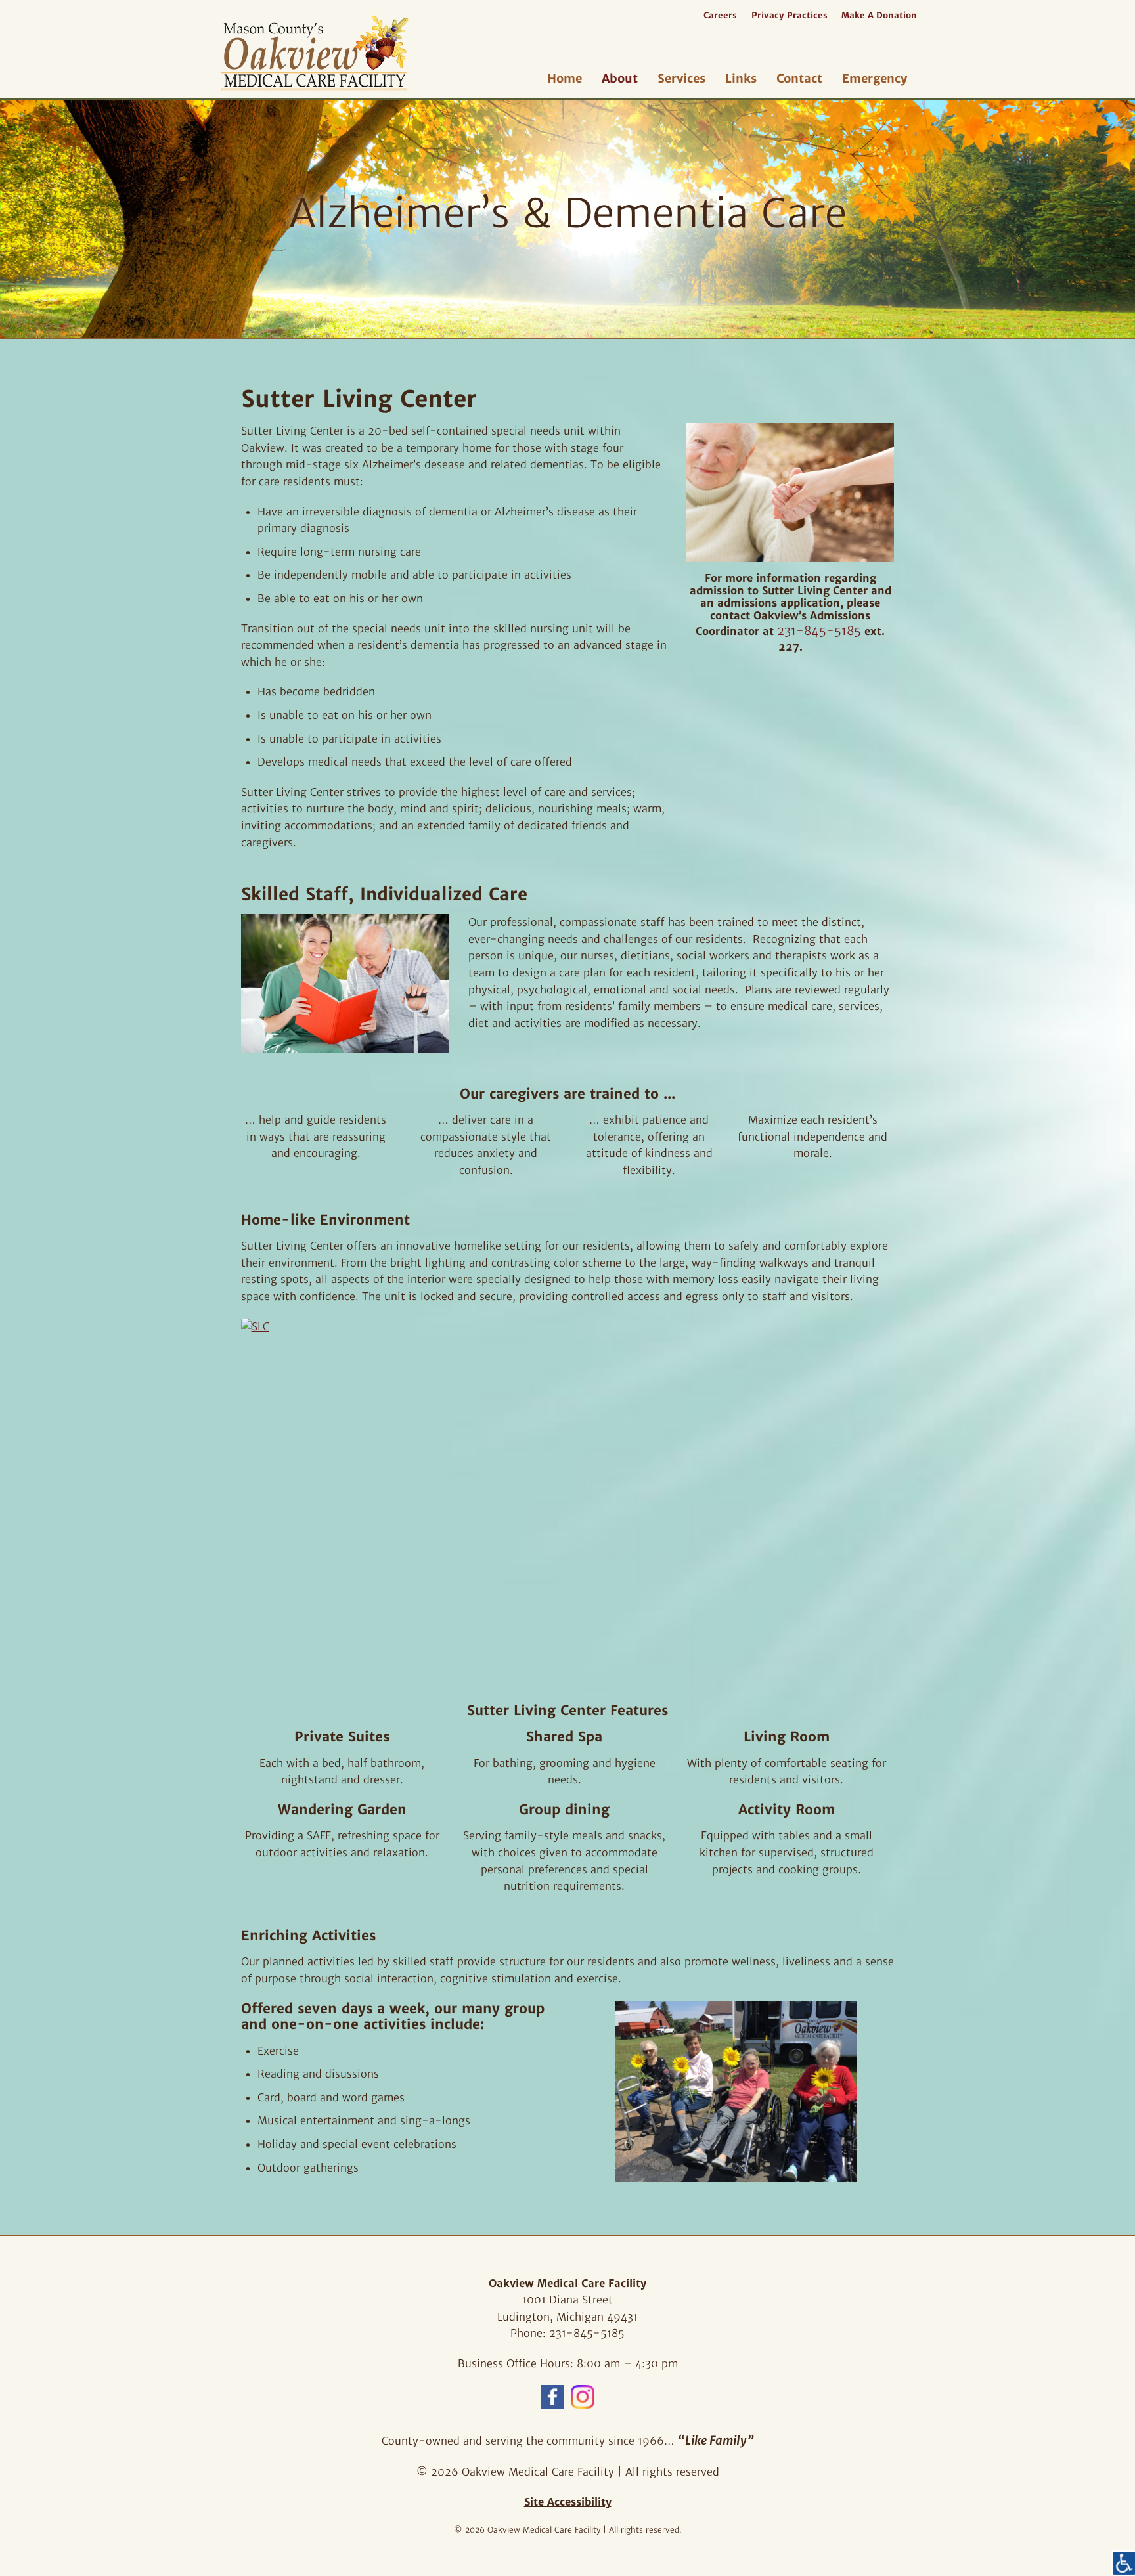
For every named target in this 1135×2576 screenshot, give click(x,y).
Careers (720, 15)
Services (681, 78)
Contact (799, 78)
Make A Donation (879, 15)
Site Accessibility (568, 2502)
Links (741, 78)
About (620, 78)
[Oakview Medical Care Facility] (375, 53)
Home (565, 78)
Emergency (875, 78)
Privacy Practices (790, 15)
